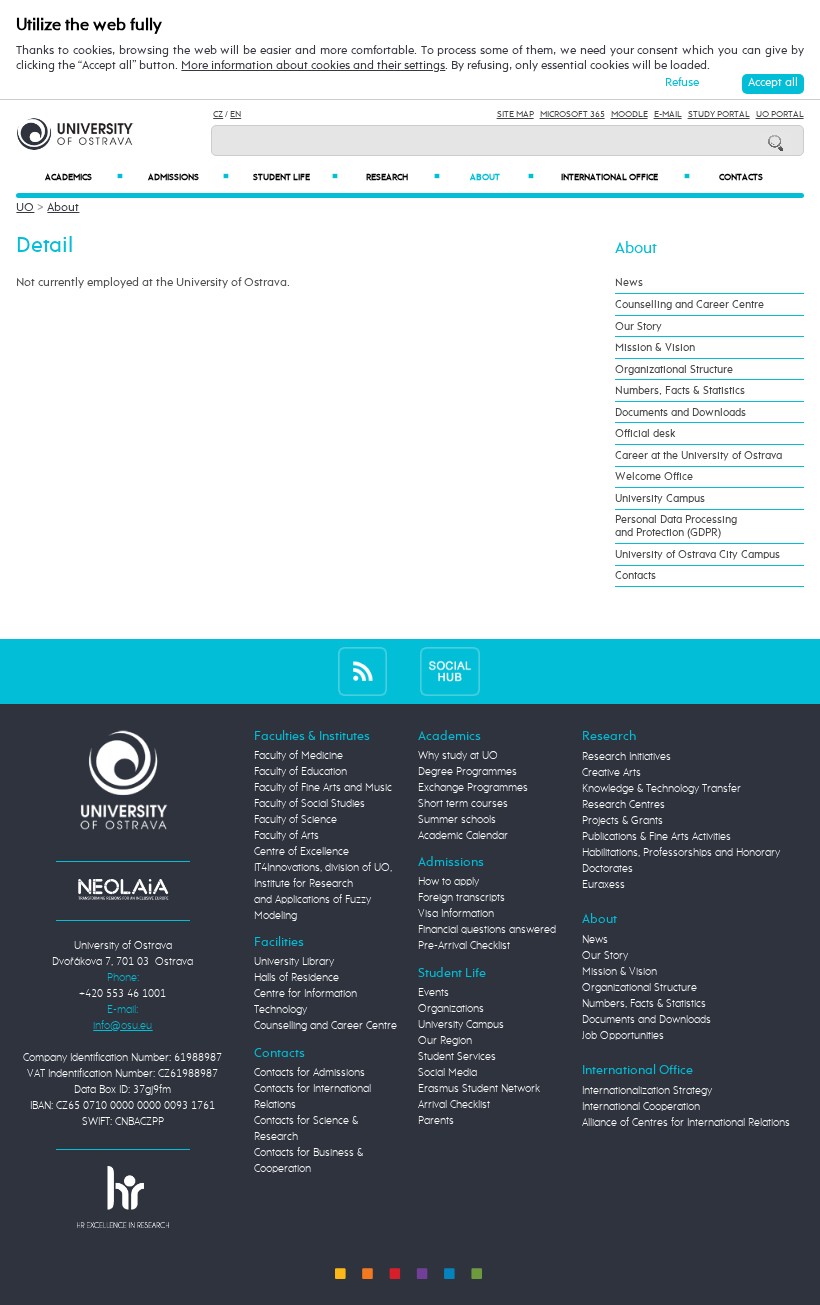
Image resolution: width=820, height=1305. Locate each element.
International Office (625, 177)
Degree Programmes (467, 772)
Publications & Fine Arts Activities (656, 837)
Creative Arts (611, 773)
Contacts (741, 177)
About (502, 177)
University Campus (660, 498)
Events (433, 993)
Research (403, 177)
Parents (436, 1121)
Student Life (295, 177)
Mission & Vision (655, 347)
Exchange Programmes (473, 788)
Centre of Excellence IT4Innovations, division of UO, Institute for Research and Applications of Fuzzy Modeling (323, 884)
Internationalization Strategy (647, 1091)
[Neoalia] (123, 889)
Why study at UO (458, 756)
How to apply (448, 882)
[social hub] (450, 671)
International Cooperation (641, 1107)
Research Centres (623, 805)
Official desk (645, 433)
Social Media (447, 1073)
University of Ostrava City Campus (697, 554)
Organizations (451, 1009)
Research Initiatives (626, 757)
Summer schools (457, 820)
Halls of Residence (296, 978)
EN (235, 114)
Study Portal (719, 114)
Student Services (457, 1057)
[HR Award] (123, 1197)
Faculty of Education (300, 772)
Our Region (445, 1041)
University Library (294, 962)
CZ (218, 114)
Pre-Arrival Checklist (464, 946)
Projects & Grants (622, 821)
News (629, 282)
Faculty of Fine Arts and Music (323, 788)
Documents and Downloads (680, 412)
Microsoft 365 (572, 114)
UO (25, 208)
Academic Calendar (463, 836)
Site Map (515, 114)
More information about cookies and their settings (313, 66)
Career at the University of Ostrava (698, 455)
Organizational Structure (674, 369)
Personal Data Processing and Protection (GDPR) (676, 526)
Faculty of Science (295, 820)
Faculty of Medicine (298, 756)
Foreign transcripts (461, 898)
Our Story (638, 326)
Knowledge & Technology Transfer (661, 789)
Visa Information (456, 914)
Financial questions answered (487, 930)
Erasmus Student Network (479, 1089)
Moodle (629, 114)
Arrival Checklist (454, 1105)
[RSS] (362, 671)
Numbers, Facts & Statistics (680, 390)
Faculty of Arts (286, 836)
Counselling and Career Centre (689, 304)
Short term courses (463, 804)
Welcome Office (654, 476)
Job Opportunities (623, 1036)
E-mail (668, 114)
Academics (84, 177)
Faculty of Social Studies (309, 804)
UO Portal (780, 114)
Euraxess (603, 885)
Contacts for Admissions (309, 1073)
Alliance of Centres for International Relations (686, 1123)
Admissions (188, 177)
